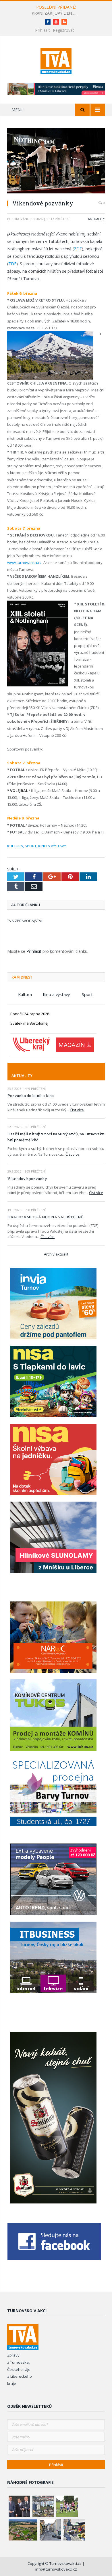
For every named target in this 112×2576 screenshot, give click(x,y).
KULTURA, (16, 846)
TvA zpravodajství (25, 921)
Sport (87, 994)
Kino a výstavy (56, 994)
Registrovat (63, 30)
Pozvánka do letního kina (31, 1096)
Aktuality (96, 219)
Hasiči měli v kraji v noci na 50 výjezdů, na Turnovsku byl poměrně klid (56, 1137)
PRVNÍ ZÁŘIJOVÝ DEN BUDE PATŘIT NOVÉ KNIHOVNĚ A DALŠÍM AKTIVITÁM (56, 13)
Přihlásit (43, 30)
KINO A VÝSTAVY (52, 846)
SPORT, (31, 846)
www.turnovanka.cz (24, 563)
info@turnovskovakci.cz (56, 2569)
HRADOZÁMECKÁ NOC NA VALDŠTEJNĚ (45, 1217)
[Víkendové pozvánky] (56, 161)
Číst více (77, 1110)
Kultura (25, 994)
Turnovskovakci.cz (66, 2563)
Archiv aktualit (56, 1254)
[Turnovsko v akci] (56, 60)
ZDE (78, 249)
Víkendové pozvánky (27, 1179)
